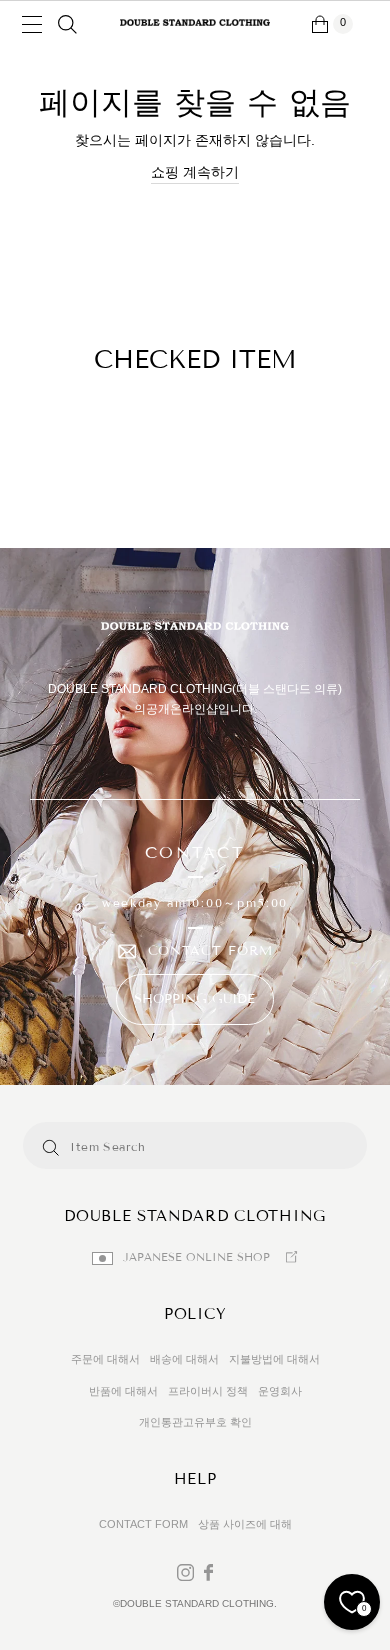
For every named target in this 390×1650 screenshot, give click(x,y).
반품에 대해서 (123, 1391)
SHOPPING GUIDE (194, 999)
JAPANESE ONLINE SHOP (196, 1257)
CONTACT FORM (210, 951)
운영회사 (280, 1391)
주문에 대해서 (105, 1359)
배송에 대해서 (184, 1359)
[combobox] (156, 1145)
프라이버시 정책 (208, 1391)
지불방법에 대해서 (274, 1359)
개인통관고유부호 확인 (195, 1422)
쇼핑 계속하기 (195, 172)
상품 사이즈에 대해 (245, 1524)
